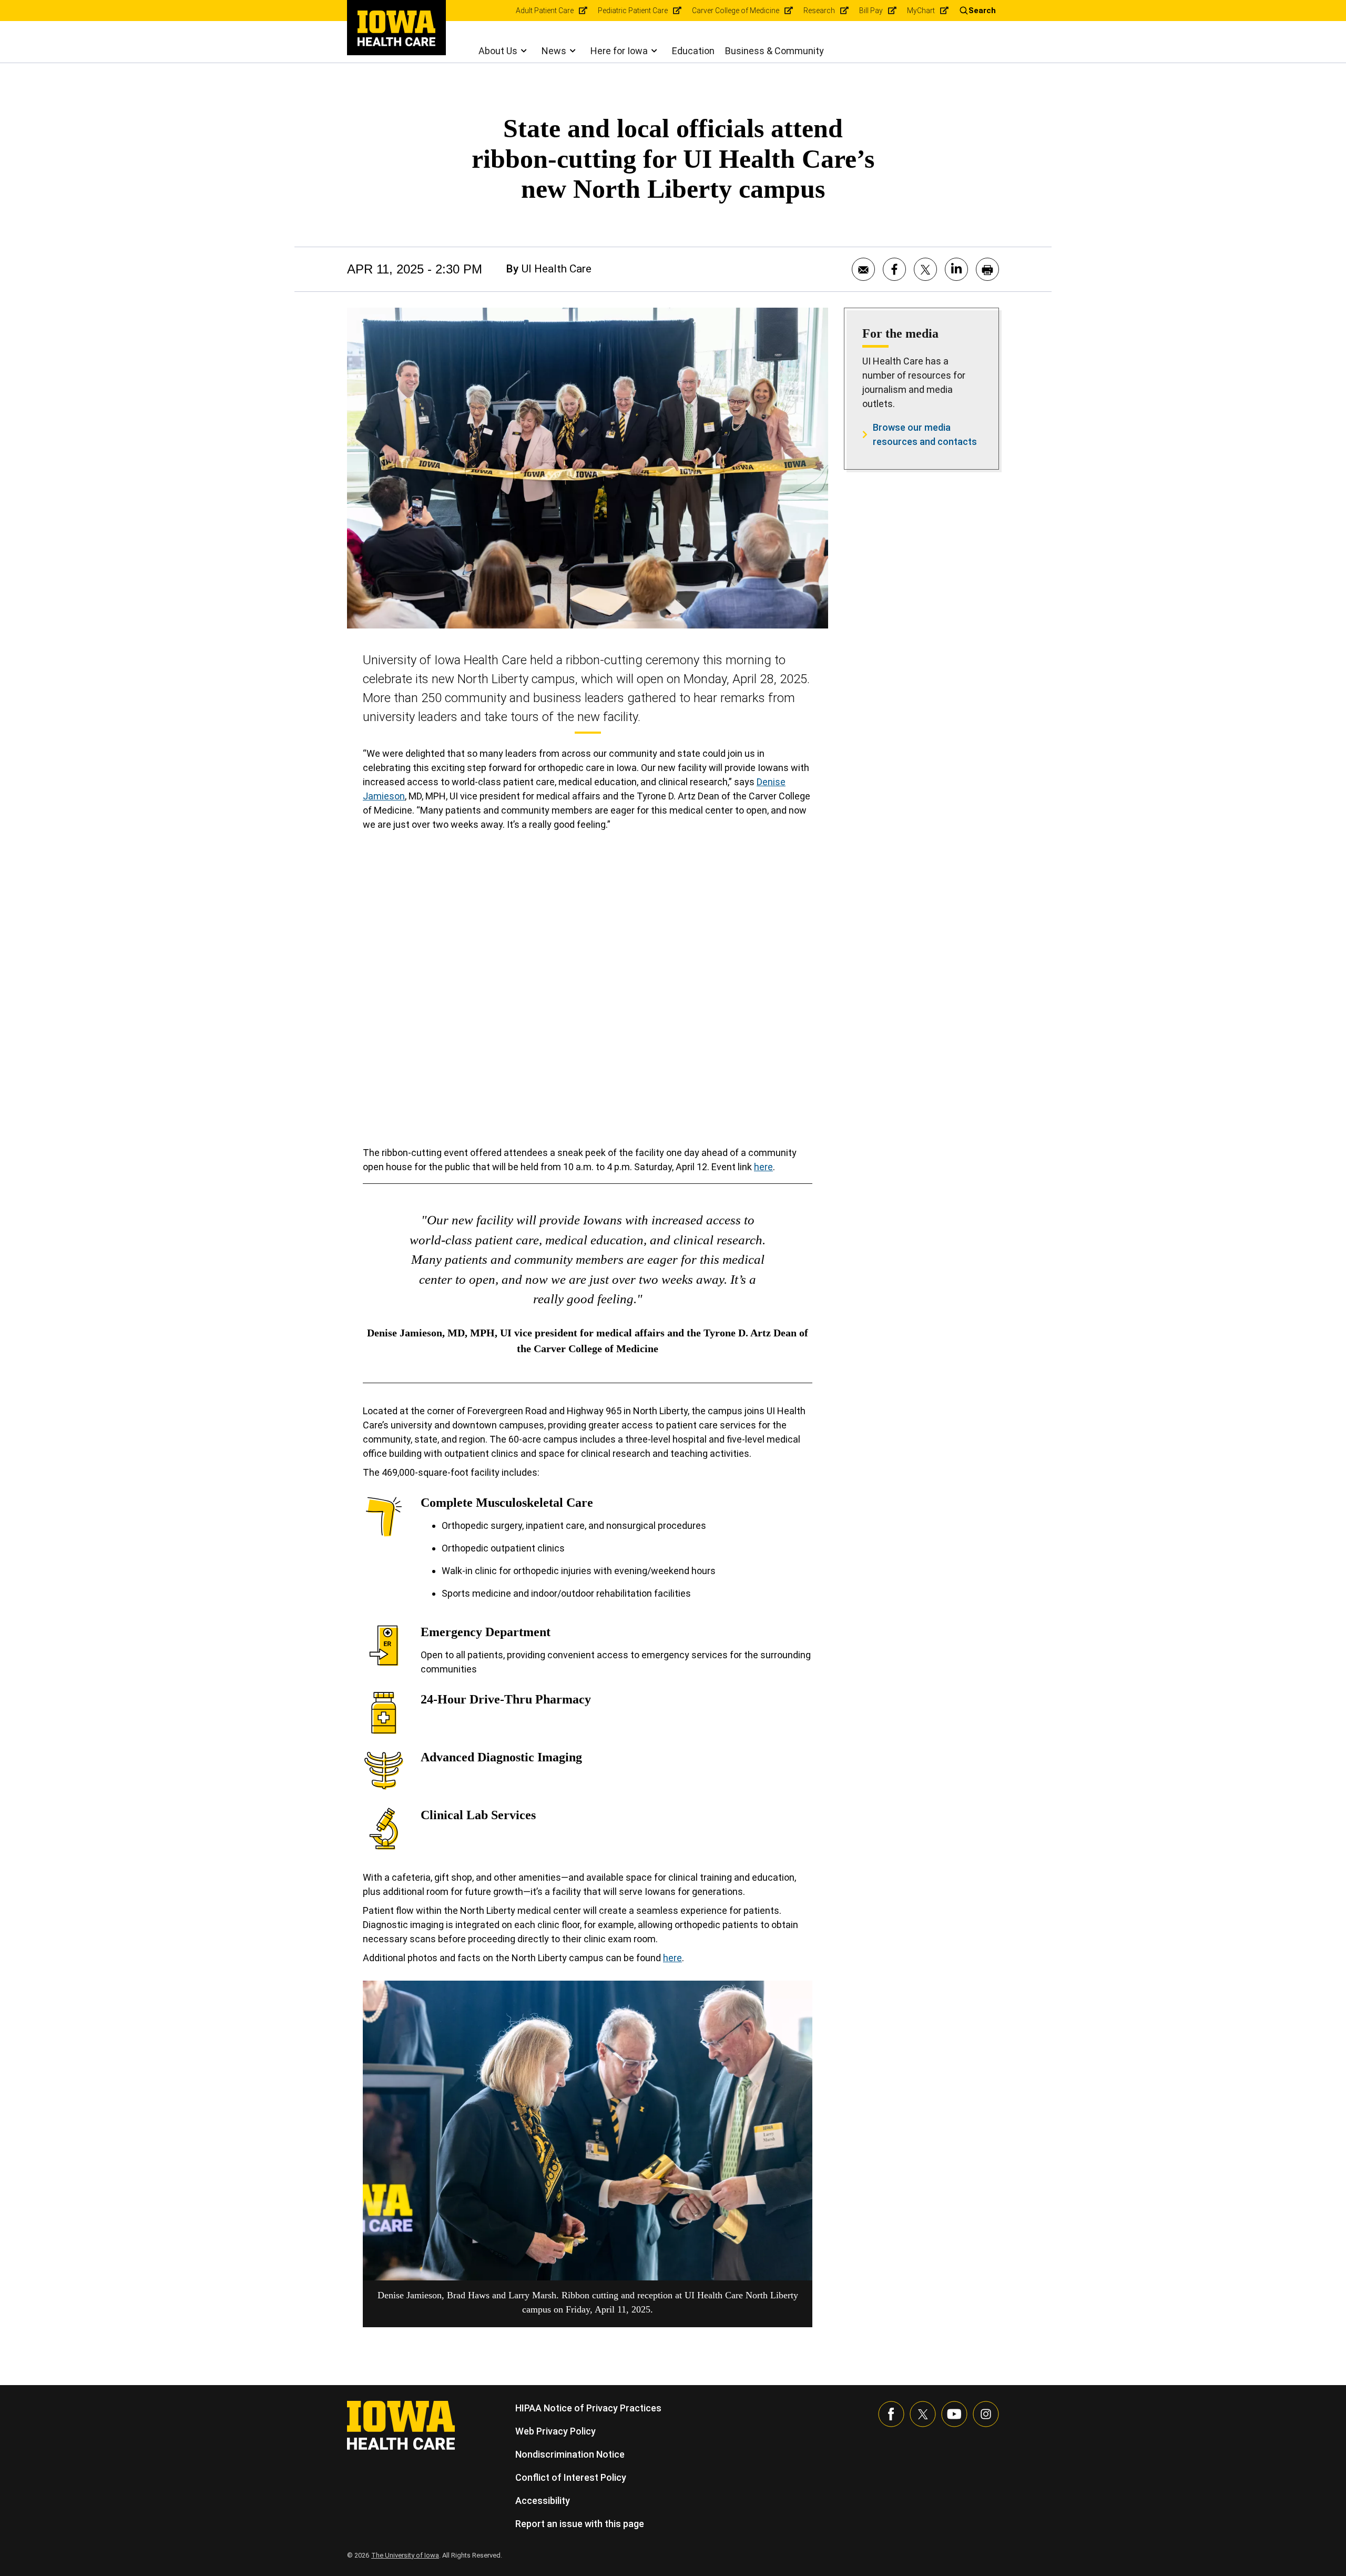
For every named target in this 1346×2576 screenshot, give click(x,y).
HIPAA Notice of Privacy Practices (588, 2408)
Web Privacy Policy (555, 2431)
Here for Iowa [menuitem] (619, 51)
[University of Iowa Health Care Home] (401, 2424)
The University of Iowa (405, 2555)
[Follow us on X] (923, 2414)
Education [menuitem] (693, 51)
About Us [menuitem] (498, 51)
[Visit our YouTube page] (954, 2414)
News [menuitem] (554, 51)
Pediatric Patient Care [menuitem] (633, 11)
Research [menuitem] (819, 11)
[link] (396, 28)
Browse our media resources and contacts (925, 434)
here (763, 1167)
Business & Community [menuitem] (774, 51)
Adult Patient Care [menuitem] (545, 11)
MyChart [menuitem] (921, 11)
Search (982, 11)
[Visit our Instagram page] (986, 2414)
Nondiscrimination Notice (570, 2454)
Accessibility (543, 2501)
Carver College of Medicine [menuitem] (736, 11)
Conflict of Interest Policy (571, 2477)
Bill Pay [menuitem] (871, 11)
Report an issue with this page (580, 2524)
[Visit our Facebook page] (891, 2414)
